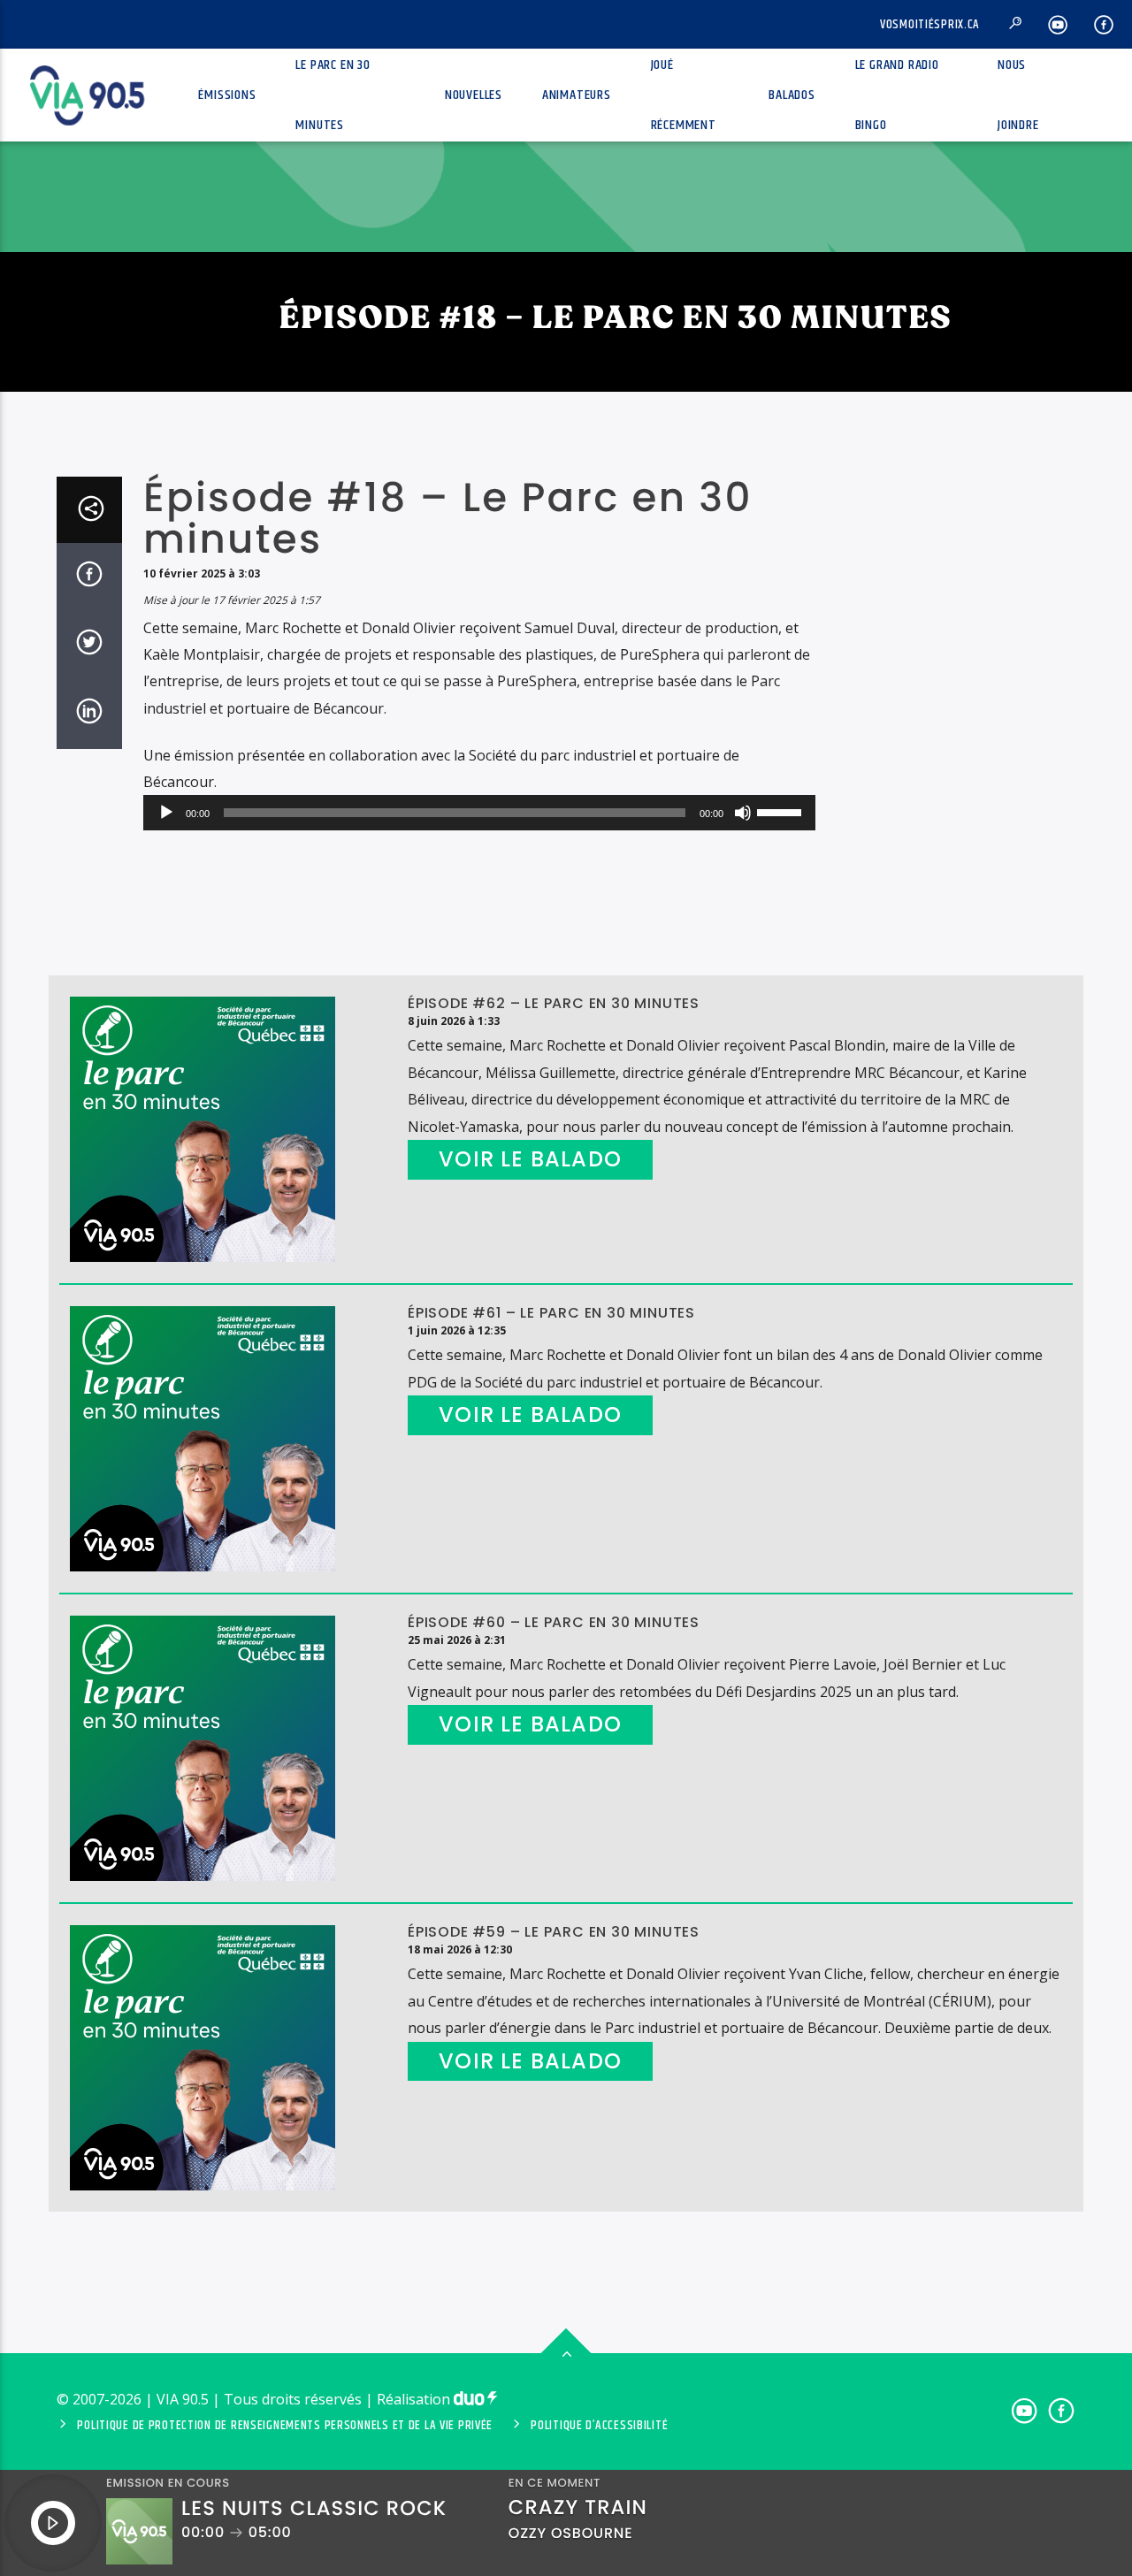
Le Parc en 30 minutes (333, 95)
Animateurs (577, 95)
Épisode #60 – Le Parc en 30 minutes (554, 1622)
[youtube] (1058, 24)
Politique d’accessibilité (599, 2426)
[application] (479, 813)
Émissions (227, 95)
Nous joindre (1018, 95)
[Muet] (743, 813)
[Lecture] (166, 813)
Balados (792, 95)
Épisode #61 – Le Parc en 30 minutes (551, 1313)
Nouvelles (474, 95)
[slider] (782, 811)
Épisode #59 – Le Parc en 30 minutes (554, 1932)
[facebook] (1104, 24)
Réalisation (415, 2399)
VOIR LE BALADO (530, 1159)
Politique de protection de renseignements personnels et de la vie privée (285, 2426)
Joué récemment (684, 95)
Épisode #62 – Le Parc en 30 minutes (554, 1003)
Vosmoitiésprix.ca (930, 25)
